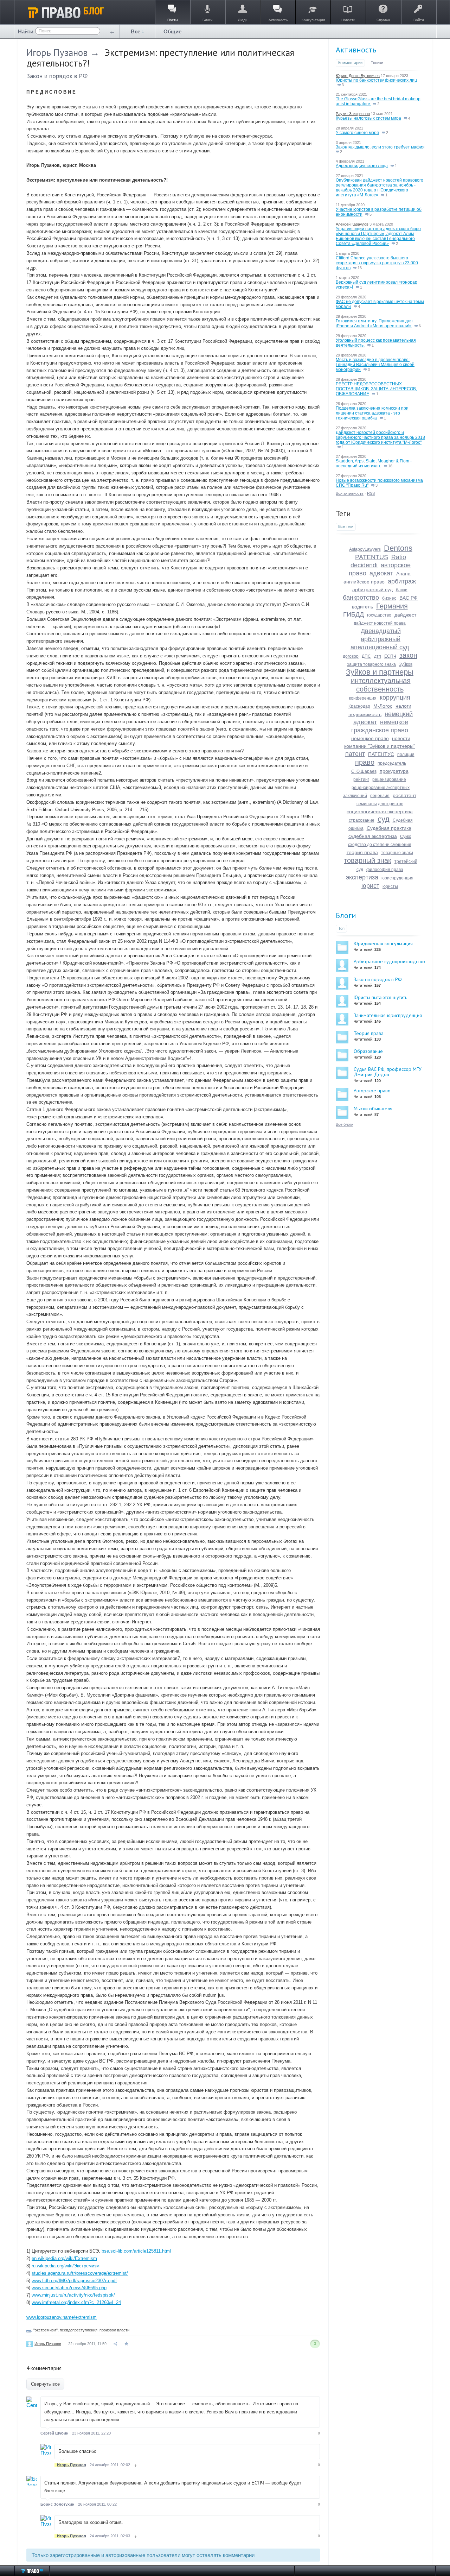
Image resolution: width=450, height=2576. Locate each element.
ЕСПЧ (390, 656)
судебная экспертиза (373, 836)
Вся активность (350, 493)
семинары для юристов (380, 804)
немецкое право (370, 738)
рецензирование (389, 779)
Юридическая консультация (383, 943)
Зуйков (406, 664)
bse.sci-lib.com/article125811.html (136, 2251)
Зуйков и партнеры (380, 672)
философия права (385, 870)
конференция (363, 698)
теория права (362, 852)
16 (359, 268)
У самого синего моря (357, 133)
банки (402, 590)
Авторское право (372, 1091)
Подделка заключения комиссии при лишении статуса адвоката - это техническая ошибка (372, 413)
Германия (392, 606)
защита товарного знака (371, 664)
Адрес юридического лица (362, 166)
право (365, 762)
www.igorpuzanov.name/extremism (62, 2317)
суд (384, 819)
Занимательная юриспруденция (388, 1015)
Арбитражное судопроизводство (389, 961)
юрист (370, 886)
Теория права (369, 1033)
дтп (378, 656)
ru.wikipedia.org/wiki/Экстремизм (66, 2266)
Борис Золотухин (57, 2504)
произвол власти (114, 2330)
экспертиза (362, 877)
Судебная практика (389, 828)
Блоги (346, 915)
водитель (362, 607)
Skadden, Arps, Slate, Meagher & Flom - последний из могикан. (374, 463)
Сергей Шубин (54, 2433)
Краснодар (359, 706)
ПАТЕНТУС (381, 754)
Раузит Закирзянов (353, 114)
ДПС (366, 656)
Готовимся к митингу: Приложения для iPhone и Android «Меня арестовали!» (374, 323)
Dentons (398, 548)
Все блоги (345, 1124)
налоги (403, 706)
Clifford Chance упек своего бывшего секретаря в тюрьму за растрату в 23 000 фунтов (377, 263)
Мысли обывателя (373, 1109)
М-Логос (383, 706)
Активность (356, 50)
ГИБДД (353, 614)
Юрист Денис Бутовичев (358, 76)
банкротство (361, 598)
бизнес (389, 598)
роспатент (404, 795)
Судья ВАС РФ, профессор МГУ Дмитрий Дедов (388, 1072)
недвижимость (365, 714)
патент (355, 754)
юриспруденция (397, 878)
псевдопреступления (79, 2330)
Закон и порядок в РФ (57, 76)
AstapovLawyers (365, 549)
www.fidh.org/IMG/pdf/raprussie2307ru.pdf (74, 2281)
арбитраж (402, 581)
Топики (377, 63)
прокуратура (394, 771)
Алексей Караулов (352, 224)
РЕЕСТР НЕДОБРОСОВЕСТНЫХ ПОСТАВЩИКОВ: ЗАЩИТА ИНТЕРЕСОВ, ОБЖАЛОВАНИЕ (376, 389)
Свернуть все (45, 2384)
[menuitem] (137, 31)
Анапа (403, 574)
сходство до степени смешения (380, 845)
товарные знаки (397, 853)
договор (351, 656)
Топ (341, 928)
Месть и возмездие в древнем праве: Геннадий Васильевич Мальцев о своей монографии (375, 365)
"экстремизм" (46, 2330)
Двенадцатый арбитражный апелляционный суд (380, 639)
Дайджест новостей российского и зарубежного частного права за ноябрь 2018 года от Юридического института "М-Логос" (380, 437)
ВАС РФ (409, 598)
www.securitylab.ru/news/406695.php (69, 2288)
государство (379, 615)
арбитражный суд (372, 589)
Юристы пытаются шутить (380, 997)
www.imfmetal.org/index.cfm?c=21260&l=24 (76, 2302)
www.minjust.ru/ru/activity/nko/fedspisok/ (73, 2295)
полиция (406, 755)
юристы (390, 886)
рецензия (380, 796)
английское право (364, 582)
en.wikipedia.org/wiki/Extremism (64, 2258)
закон (408, 655)
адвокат (381, 573)
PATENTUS (372, 557)
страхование (362, 820)
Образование (368, 1051)
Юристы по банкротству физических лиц (376, 80)
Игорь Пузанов (57, 52)
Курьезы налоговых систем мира (368, 118)
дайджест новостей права (380, 623)
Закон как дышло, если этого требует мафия (380, 147)
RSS (371, 493)
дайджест (405, 615)
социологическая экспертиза (380, 812)
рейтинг (361, 779)
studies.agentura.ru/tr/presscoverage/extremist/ (80, 2273)
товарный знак (368, 860)
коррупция (395, 697)
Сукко (406, 836)
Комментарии (350, 63)
